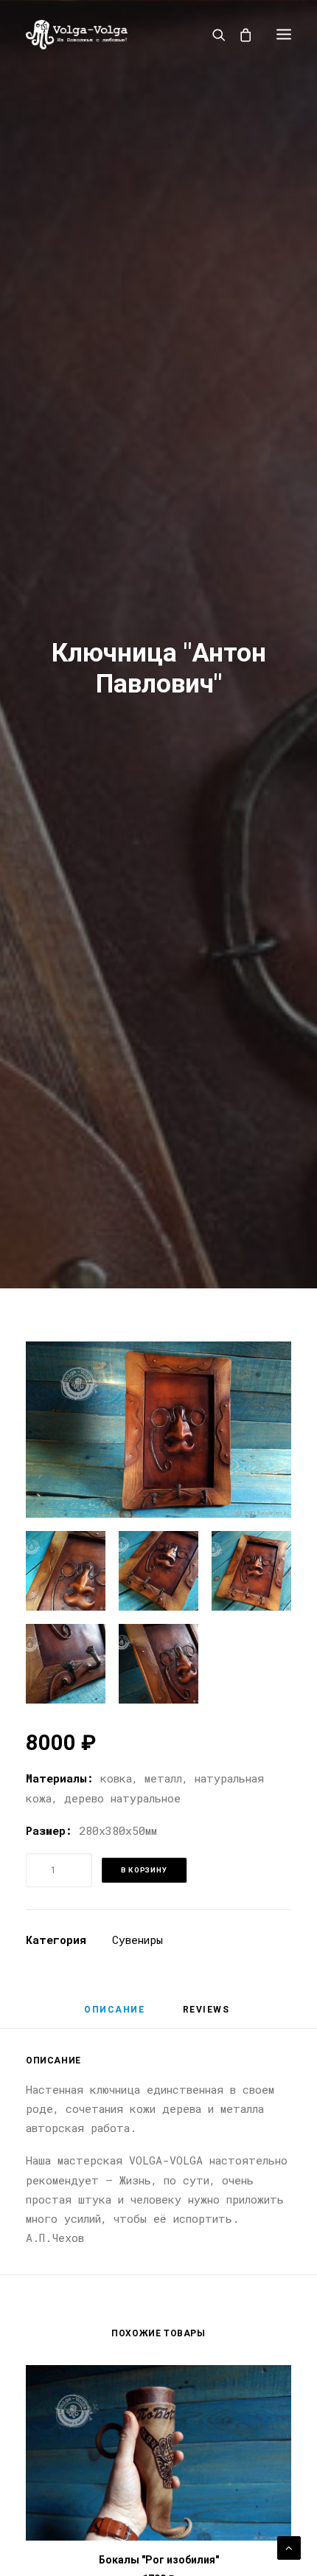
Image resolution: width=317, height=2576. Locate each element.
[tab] (114, 2016)
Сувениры (137, 1940)
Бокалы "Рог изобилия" (159, 2560)
